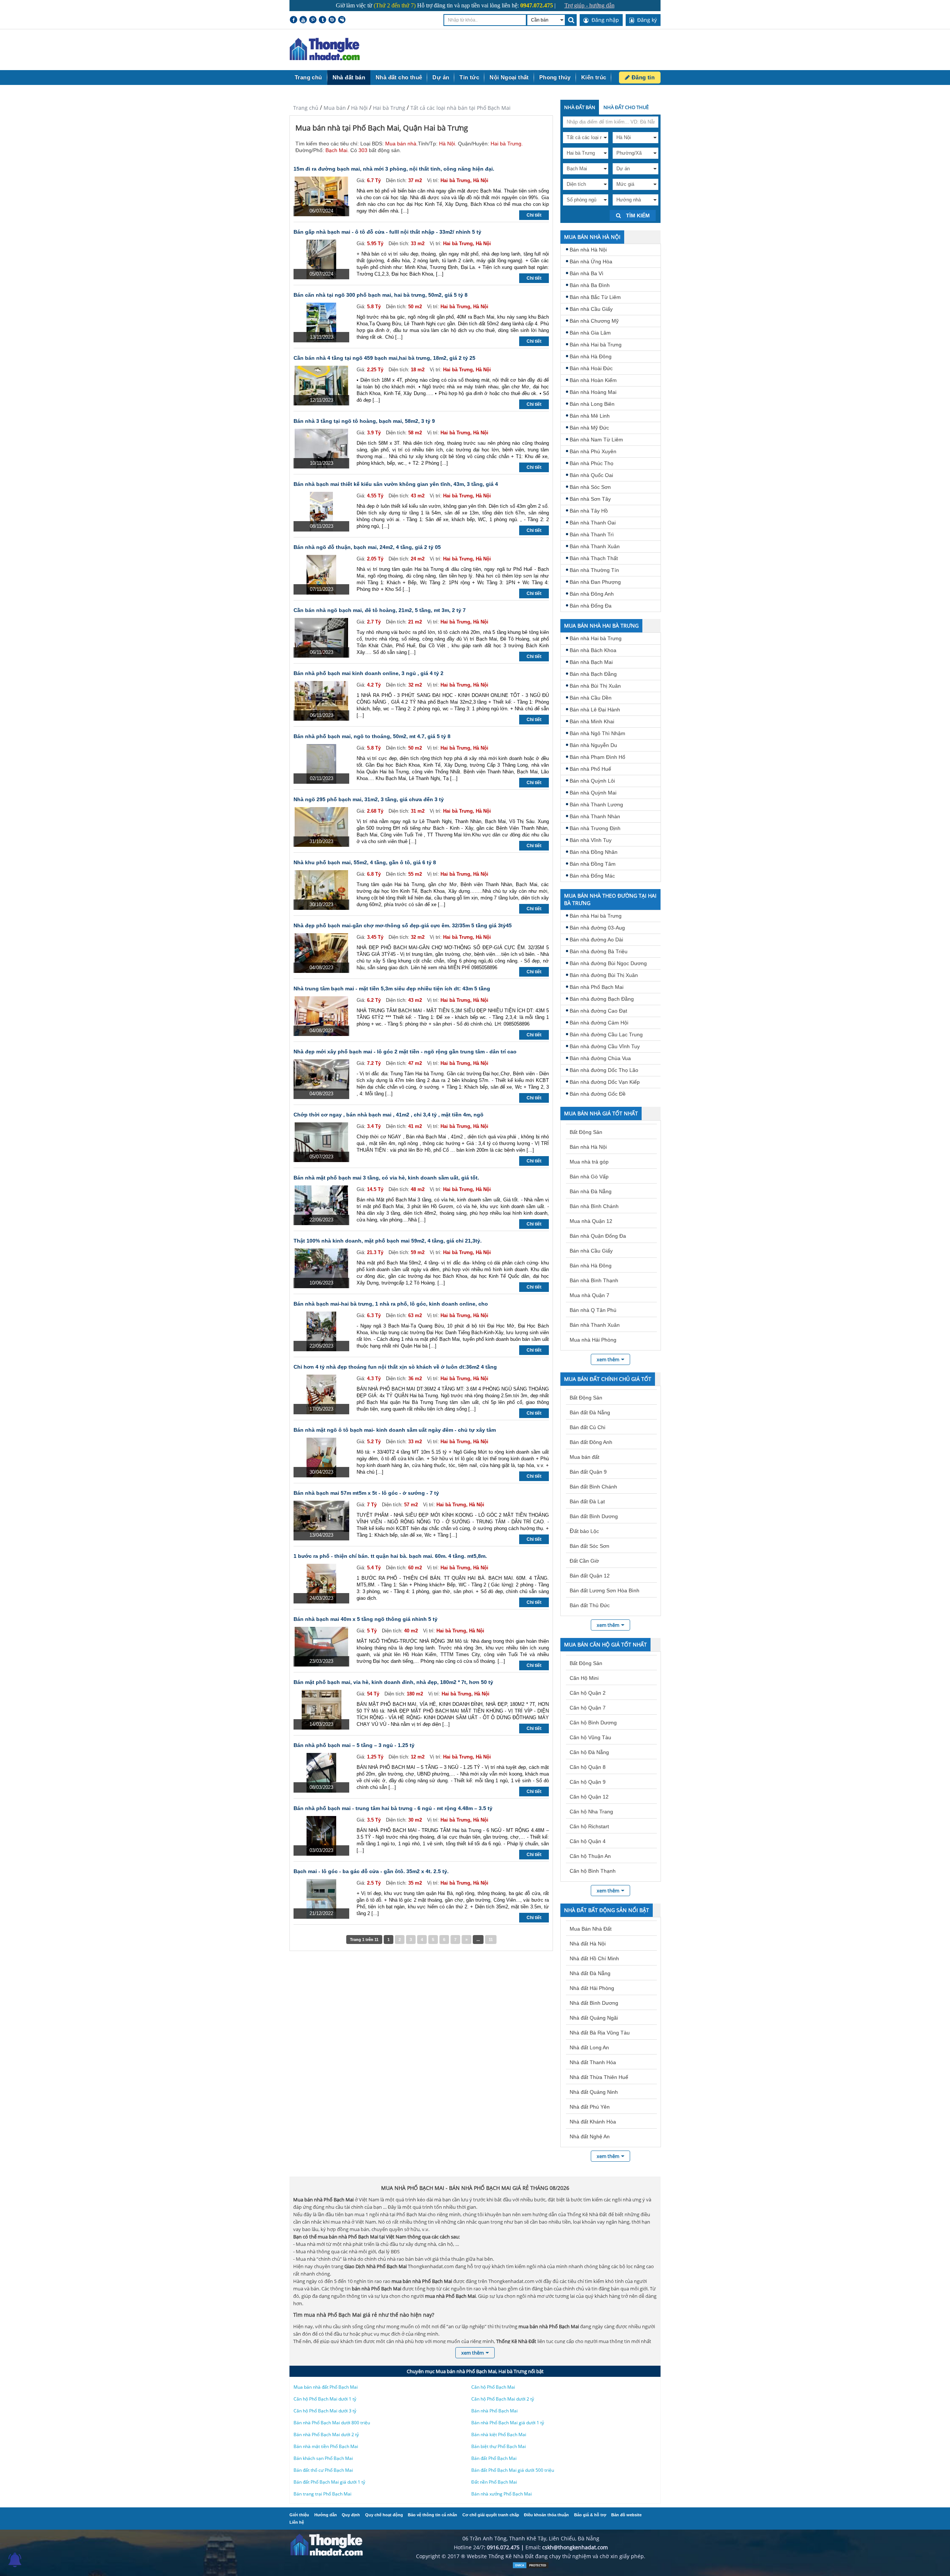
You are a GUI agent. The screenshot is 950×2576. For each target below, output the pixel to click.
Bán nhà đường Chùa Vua (600, 1058)
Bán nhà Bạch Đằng (593, 674)
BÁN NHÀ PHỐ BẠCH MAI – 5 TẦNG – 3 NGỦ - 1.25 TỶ (354, 1745)
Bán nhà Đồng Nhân (594, 852)
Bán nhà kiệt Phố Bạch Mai (499, 2434)
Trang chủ (308, 77)
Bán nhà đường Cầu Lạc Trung (606, 1034)
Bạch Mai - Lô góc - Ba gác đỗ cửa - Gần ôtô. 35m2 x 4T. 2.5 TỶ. (371, 1871)
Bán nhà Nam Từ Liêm (596, 440)
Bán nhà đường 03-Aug (597, 928)
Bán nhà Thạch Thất (594, 558)
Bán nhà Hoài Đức (591, 368)
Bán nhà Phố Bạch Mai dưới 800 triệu (332, 2423)
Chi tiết (534, 215)
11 (491, 1940)
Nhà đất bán (349, 77)
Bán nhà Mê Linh (590, 416)
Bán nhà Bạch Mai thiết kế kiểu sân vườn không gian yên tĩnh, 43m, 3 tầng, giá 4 (396, 484)
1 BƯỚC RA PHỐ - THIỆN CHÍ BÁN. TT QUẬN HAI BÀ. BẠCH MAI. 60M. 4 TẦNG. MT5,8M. (390, 1556)
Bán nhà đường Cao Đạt (598, 1011)
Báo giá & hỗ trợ (590, 2515)
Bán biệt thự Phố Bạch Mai (499, 2446)
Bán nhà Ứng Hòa (591, 261)
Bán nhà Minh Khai (592, 721)
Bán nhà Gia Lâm (590, 333)
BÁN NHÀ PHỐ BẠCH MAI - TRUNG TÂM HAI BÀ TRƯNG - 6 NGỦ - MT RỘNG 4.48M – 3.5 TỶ (393, 1808)
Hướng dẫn (326, 2515)
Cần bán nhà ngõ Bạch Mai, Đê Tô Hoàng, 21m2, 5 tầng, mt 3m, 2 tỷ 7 (380, 610)
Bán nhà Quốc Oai (591, 475)
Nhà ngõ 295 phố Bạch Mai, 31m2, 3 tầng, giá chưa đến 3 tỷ (369, 799)
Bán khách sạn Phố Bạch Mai (323, 2458)
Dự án (441, 77)
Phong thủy (555, 77)
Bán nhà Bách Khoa (593, 650)
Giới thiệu (299, 2515)
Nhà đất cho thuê (399, 77)
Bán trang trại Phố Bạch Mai (322, 2494)
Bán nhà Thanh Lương (596, 805)
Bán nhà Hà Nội (588, 250)
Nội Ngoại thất (509, 77)
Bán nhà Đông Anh (592, 594)
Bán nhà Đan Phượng (595, 582)
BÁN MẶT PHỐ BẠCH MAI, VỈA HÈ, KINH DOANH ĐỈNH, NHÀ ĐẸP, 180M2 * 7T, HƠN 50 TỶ (393, 1682)
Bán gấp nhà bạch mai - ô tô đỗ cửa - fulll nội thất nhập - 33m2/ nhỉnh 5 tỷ (387, 232)
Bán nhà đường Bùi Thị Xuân (604, 975)
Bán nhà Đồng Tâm (593, 864)
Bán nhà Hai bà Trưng (596, 345)
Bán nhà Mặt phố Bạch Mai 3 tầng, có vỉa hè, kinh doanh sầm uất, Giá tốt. (386, 1178)
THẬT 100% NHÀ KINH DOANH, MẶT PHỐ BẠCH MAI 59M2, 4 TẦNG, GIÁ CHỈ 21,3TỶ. (388, 1241)
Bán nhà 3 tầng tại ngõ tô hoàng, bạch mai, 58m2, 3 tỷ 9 (364, 421)
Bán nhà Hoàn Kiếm (593, 380)
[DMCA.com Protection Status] (531, 2567)
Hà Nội (359, 108)
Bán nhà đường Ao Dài (596, 940)
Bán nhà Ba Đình (590, 285)
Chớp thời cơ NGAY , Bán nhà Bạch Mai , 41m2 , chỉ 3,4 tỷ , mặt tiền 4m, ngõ (389, 1115)
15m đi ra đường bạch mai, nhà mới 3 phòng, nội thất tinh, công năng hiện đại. (394, 169)
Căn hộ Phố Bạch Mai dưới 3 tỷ (325, 2411)
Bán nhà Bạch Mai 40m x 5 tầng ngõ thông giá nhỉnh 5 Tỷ (366, 1619)
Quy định (351, 2515)
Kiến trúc (594, 77)
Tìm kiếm (637, 216)
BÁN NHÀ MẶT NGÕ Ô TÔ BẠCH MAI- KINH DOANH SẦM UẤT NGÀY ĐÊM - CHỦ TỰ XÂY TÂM (395, 1430)
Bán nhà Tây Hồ (589, 511)
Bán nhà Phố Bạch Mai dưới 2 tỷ (326, 2434)
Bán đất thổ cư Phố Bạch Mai (323, 2470)
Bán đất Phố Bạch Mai (494, 2458)
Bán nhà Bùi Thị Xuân (595, 686)
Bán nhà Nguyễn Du (593, 745)
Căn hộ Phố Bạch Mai (493, 2387)
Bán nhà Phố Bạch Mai (597, 987)
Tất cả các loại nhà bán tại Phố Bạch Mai (461, 108)
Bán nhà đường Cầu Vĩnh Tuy (605, 1046)
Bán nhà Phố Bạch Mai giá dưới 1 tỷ (508, 2423)
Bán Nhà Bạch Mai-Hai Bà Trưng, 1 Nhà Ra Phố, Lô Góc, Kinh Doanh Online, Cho (391, 1304)
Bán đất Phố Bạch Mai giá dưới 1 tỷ (329, 2482)
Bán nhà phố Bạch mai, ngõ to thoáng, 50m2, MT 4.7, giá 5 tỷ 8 (372, 736)
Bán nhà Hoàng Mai (593, 392)
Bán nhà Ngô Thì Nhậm (597, 733)
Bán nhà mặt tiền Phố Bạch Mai (326, 2446)
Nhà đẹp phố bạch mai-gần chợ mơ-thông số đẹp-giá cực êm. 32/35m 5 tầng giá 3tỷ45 (403, 925)
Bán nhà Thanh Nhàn (595, 816)
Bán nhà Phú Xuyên (593, 451)
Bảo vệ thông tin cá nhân (433, 2515)
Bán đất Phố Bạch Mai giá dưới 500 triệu (513, 2470)
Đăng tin (642, 77)
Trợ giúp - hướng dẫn (589, 5)
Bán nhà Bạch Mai (591, 662)
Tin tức (469, 77)
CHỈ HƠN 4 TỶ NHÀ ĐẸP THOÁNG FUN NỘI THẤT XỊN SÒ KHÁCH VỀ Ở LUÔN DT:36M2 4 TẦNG (395, 1367)
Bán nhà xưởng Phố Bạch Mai (502, 2494)
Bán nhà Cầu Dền (591, 698)
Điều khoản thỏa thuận (546, 2515)
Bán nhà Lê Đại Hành (595, 710)
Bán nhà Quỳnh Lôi (592, 781)
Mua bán (335, 108)
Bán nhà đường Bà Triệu (599, 951)
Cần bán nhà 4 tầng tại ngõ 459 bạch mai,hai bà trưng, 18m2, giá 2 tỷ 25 (384, 358)
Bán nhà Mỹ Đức (589, 428)
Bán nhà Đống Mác (592, 876)
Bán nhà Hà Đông (591, 356)
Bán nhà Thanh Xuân (595, 546)
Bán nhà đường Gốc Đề (598, 1094)
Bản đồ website (626, 2515)
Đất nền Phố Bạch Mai (494, 2482)
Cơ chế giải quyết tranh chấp (491, 2515)
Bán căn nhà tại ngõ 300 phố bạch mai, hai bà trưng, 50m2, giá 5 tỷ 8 (381, 295)
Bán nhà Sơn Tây (590, 499)
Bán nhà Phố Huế (590, 769)
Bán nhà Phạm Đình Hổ (597, 757)
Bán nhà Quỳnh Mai (593, 793)
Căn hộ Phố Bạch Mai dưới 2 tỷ (503, 2399)
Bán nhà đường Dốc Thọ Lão (604, 1070)
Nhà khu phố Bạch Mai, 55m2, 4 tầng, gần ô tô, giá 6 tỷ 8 (365, 862)
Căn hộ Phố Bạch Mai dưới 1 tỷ (325, 2399)
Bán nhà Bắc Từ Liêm (595, 297)
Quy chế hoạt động (384, 2515)
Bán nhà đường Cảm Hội (599, 1023)
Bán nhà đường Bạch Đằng (602, 999)
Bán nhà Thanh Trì (592, 534)
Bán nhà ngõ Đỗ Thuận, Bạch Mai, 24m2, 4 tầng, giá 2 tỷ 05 (367, 547)
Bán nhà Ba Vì (587, 273)
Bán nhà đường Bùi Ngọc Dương (608, 963)
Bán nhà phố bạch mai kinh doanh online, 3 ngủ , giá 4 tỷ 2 (368, 673)
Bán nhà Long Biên (592, 404)
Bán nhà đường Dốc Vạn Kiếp (605, 1082)
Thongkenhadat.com (325, 50)
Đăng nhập (605, 20)
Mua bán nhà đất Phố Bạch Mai (326, 2387)
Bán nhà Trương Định (595, 828)
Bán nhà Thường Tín (594, 570)
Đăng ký (646, 20)
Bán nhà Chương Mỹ (594, 321)
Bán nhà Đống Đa (591, 606)
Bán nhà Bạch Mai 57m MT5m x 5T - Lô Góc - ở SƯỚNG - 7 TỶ (366, 1493)
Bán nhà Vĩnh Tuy (591, 840)
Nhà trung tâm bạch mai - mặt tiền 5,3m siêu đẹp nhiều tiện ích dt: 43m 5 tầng (392, 988)
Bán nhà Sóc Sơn (590, 487)
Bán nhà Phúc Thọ (592, 463)
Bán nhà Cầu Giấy (591, 309)
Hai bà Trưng (389, 108)
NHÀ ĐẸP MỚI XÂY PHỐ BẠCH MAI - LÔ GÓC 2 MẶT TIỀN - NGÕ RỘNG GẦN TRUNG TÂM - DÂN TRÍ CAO (405, 1052)
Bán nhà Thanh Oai (593, 523)
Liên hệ (297, 2522)
